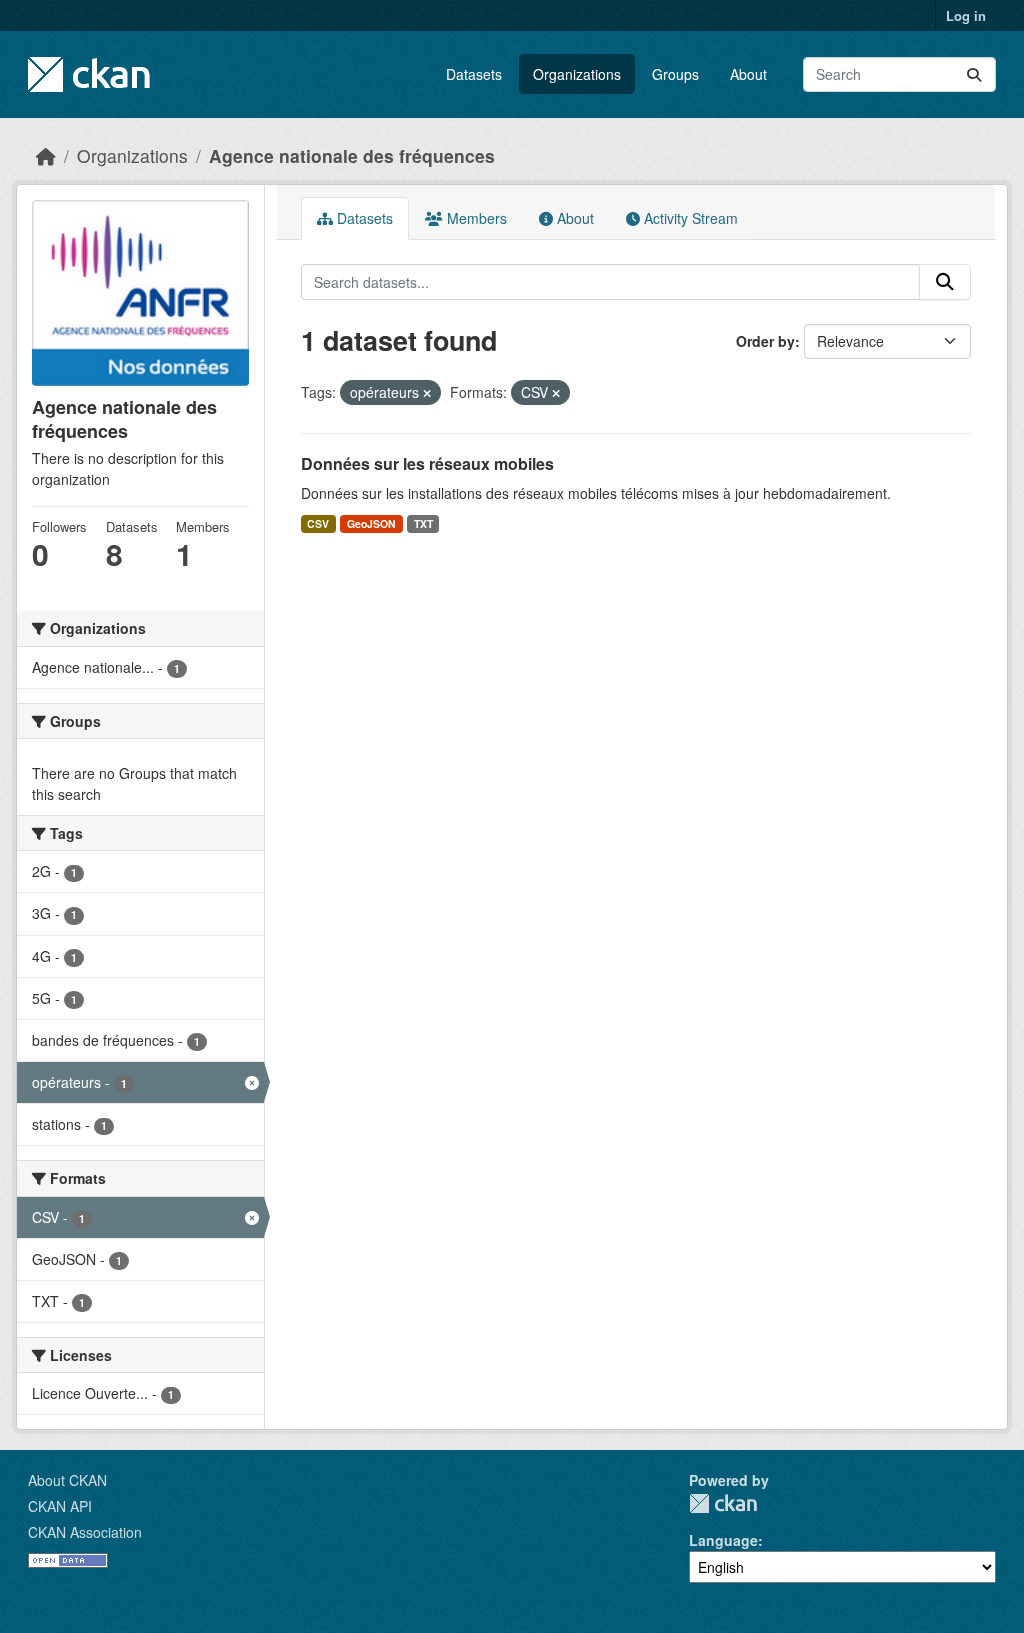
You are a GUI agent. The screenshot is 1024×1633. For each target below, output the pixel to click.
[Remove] (427, 393)
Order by (765, 341)
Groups (675, 74)
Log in (966, 15)
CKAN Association (85, 1532)
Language (723, 1540)
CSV (318, 523)
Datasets (474, 74)
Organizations (577, 74)
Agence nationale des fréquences (352, 155)
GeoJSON (371, 523)
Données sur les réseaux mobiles (427, 463)
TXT (423, 523)
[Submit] (974, 74)
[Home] (46, 155)
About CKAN (67, 1480)
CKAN (723, 1503)
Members (475, 218)
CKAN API (60, 1506)
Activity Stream (689, 218)
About (748, 74)
